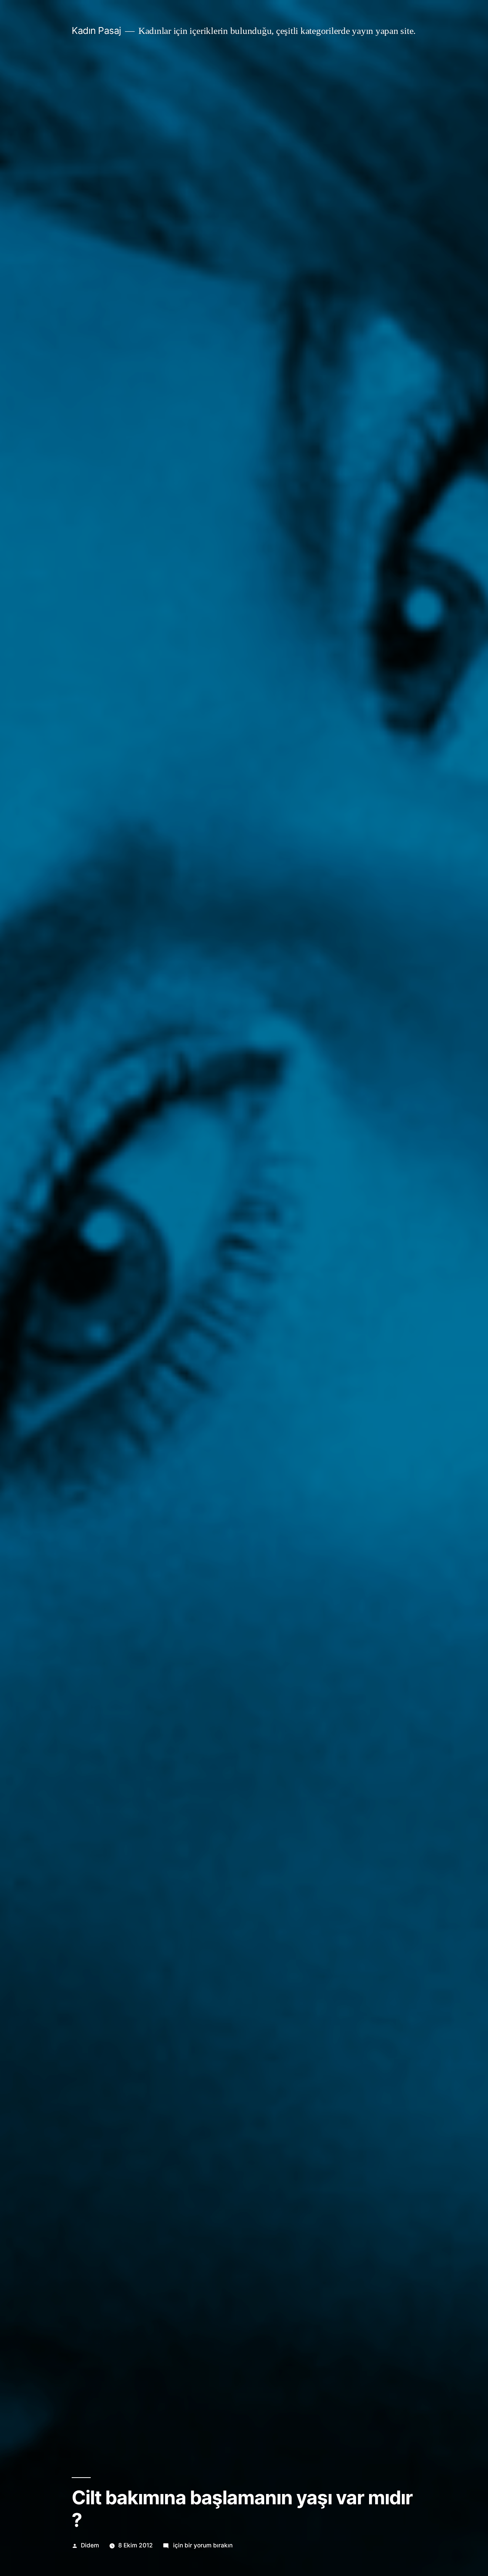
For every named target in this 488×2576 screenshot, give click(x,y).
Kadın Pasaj (96, 31)
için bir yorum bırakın (202, 2545)
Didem (90, 2545)
